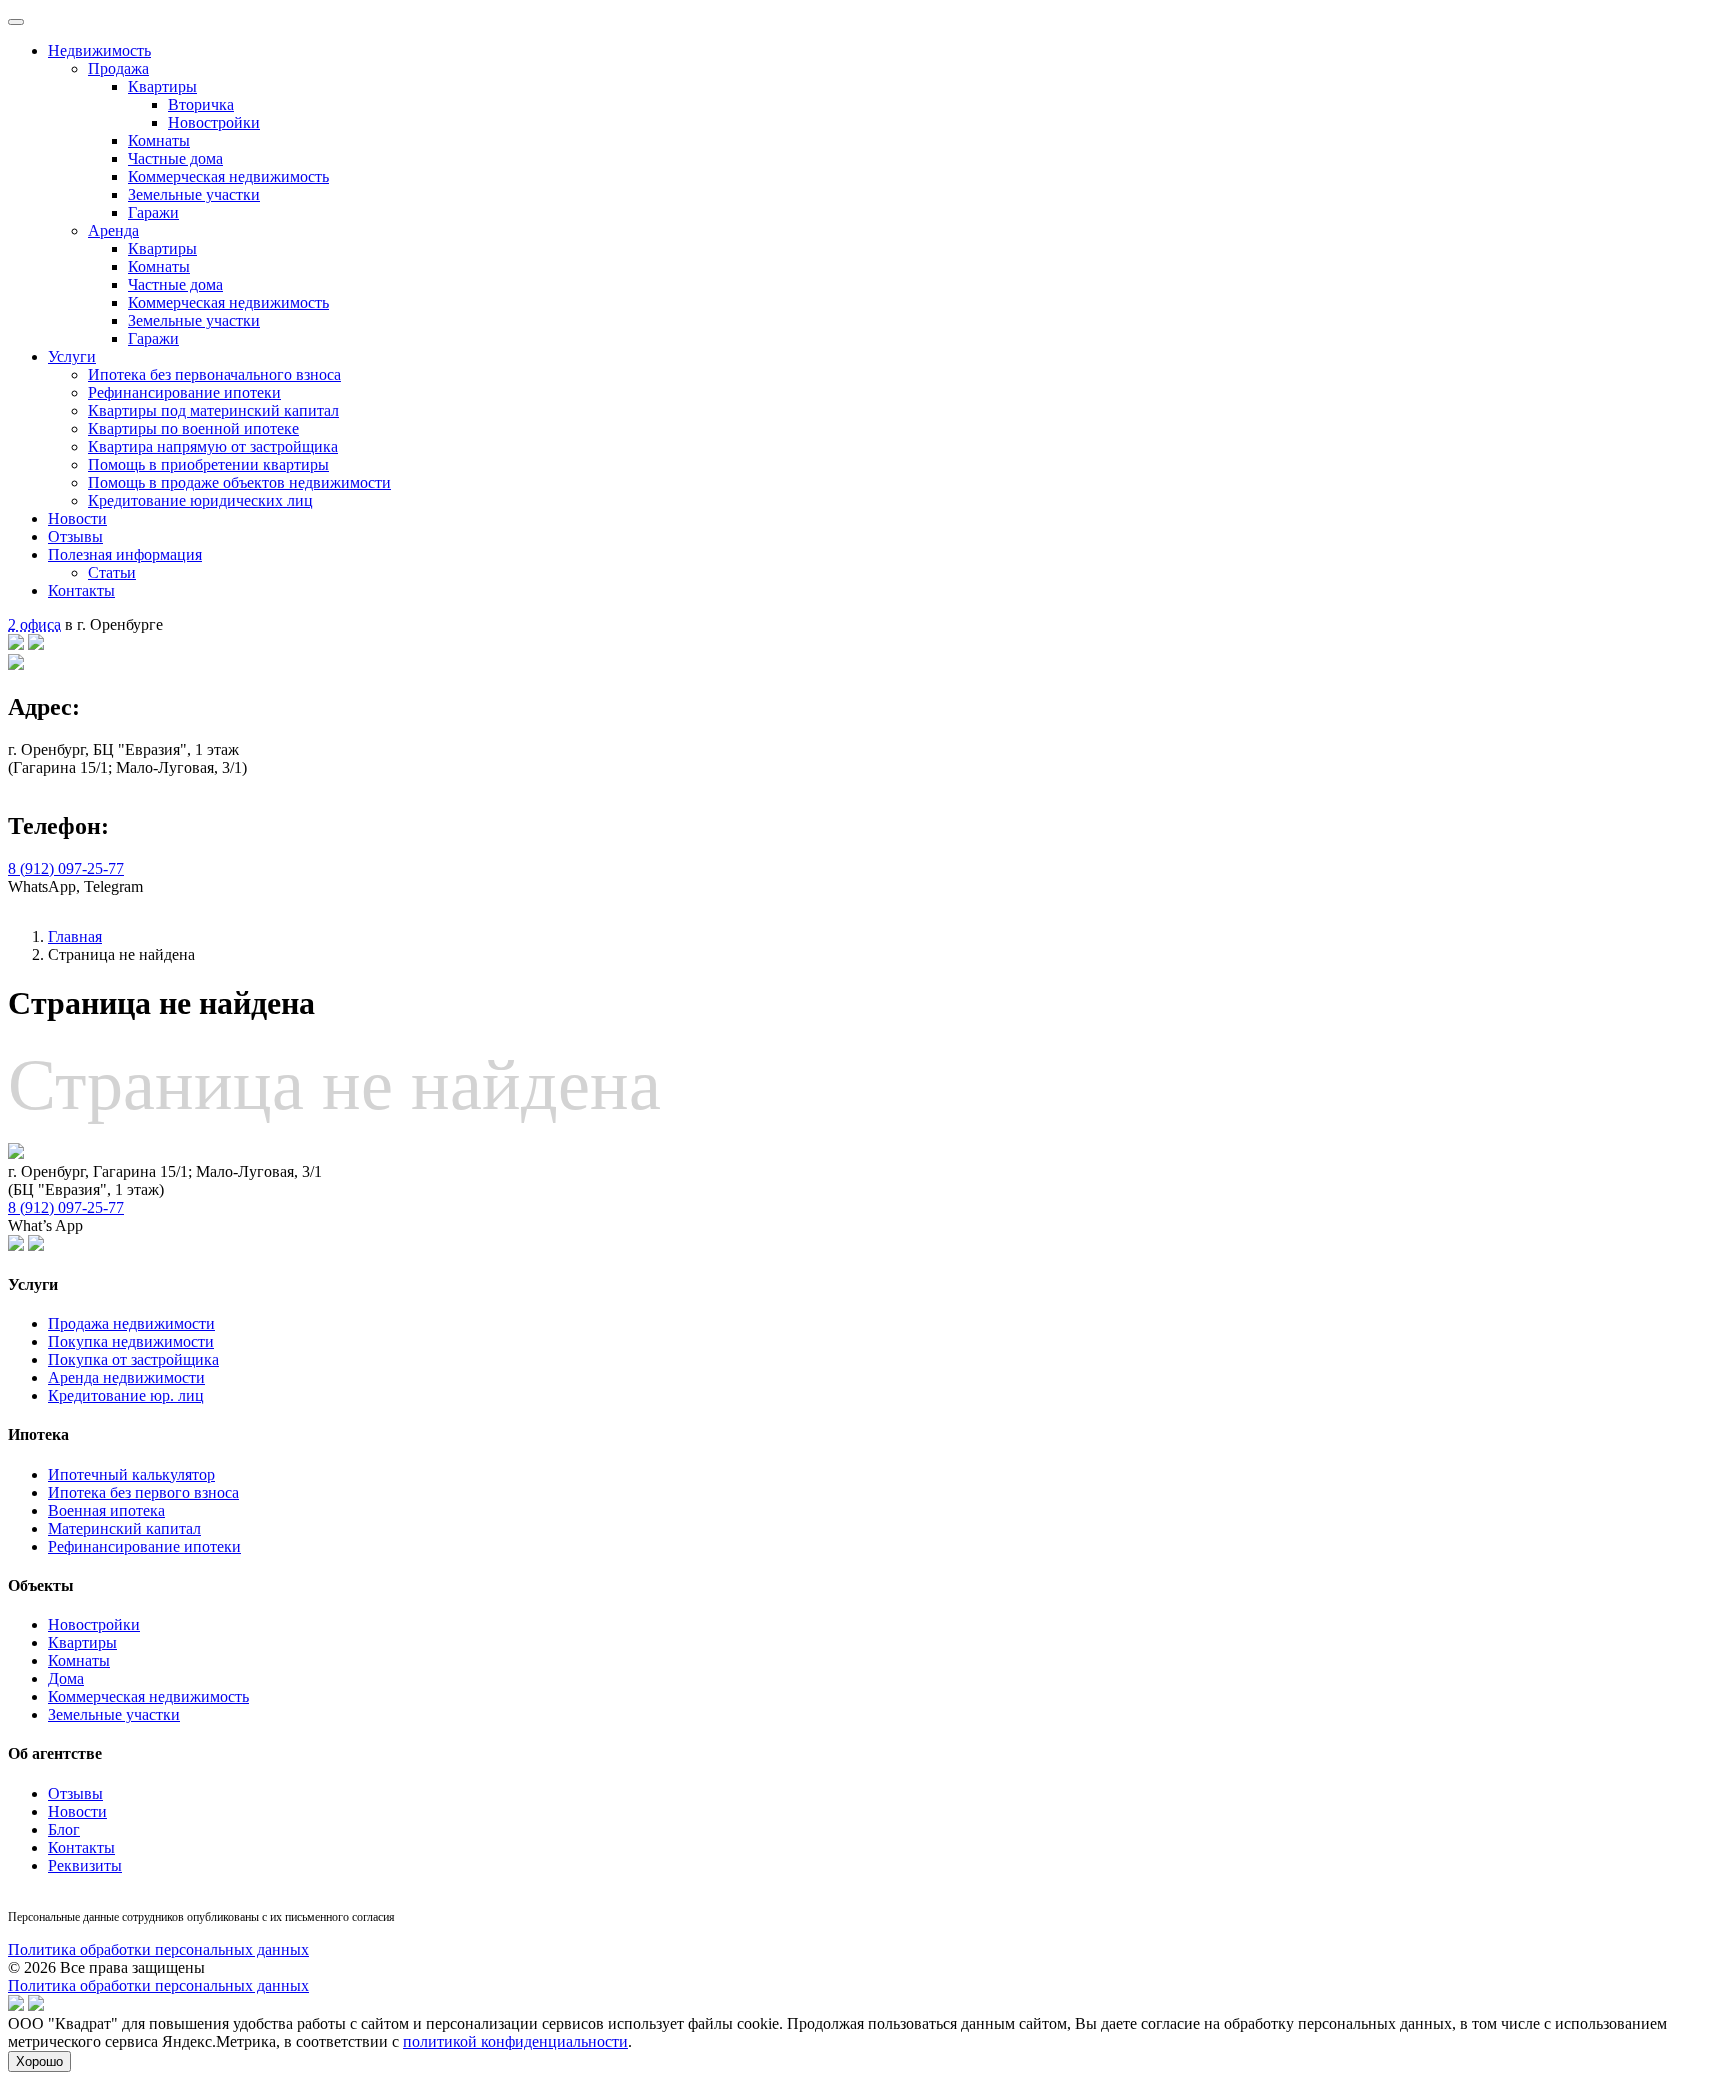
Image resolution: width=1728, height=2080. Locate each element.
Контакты (81, 590)
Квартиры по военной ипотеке (193, 428)
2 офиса (34, 624)
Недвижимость (99, 50)
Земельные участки (194, 194)
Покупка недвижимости (131, 1341)
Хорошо (39, 2061)
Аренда (113, 230)
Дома (66, 1678)
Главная (75, 936)
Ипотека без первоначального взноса (214, 374)
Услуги (72, 356)
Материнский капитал (124, 1528)
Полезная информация (125, 554)
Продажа (118, 68)
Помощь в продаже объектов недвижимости (239, 482)
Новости (77, 518)
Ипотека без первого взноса (143, 1492)
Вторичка (201, 104)
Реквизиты (85, 1865)
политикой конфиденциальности (515, 2041)
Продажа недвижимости (131, 1323)
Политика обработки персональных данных (158, 1949)
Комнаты (159, 140)
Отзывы (75, 536)
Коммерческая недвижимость (228, 176)
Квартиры (162, 86)
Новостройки (214, 122)
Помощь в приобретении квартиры (208, 464)
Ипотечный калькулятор (131, 1474)
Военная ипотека (106, 1510)
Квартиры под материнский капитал (213, 410)
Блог (64, 1829)
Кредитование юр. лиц (126, 1395)
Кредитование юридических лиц (200, 500)
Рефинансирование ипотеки (184, 392)
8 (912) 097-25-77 (66, 868)
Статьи (112, 572)
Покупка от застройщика (133, 1359)
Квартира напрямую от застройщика (213, 446)
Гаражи (153, 212)
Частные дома (175, 158)
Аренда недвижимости (126, 1377)
